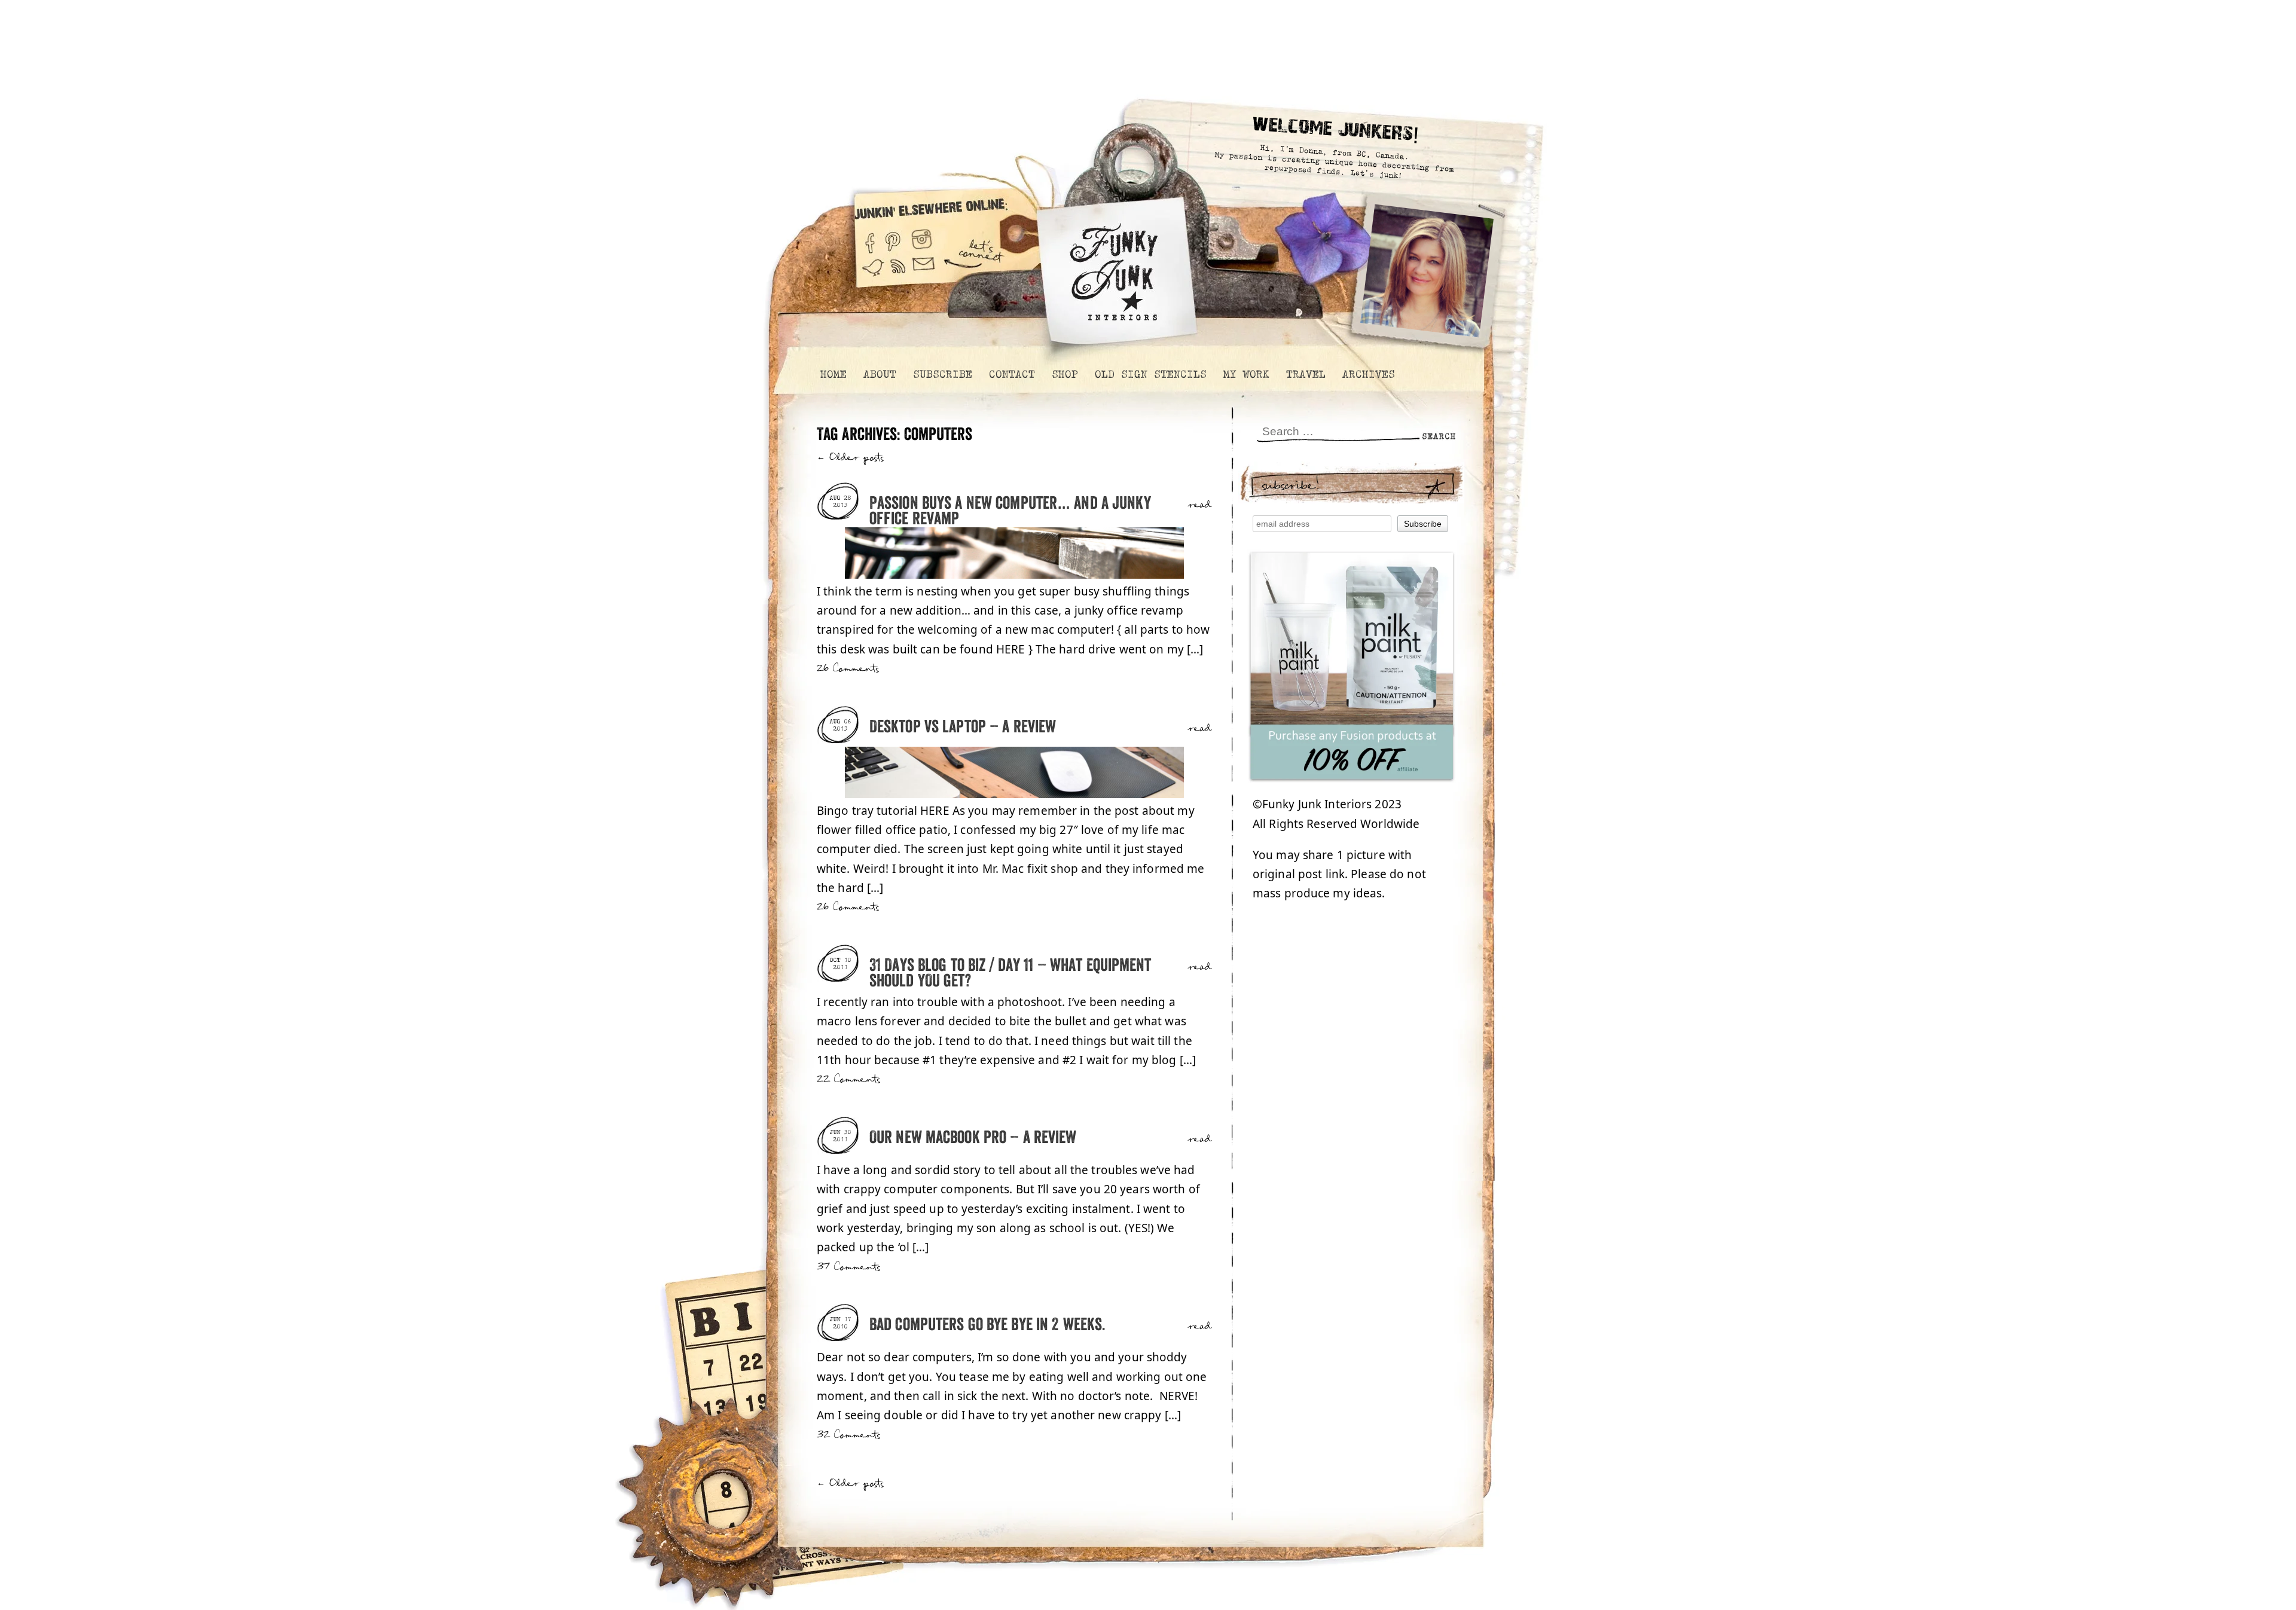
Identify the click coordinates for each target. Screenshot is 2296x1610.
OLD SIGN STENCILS (1150, 374)
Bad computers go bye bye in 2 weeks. (987, 1325)
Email (924, 274)
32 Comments (848, 1435)
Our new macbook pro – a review (973, 1138)
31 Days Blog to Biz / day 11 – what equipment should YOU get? (1010, 974)
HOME (833, 374)
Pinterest (893, 238)
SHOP (1064, 374)
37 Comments (848, 1267)
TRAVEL (1305, 374)
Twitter (873, 274)
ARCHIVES (1368, 374)
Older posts (851, 458)
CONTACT (1011, 374)
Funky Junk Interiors (1114, 266)
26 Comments (848, 669)
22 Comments (848, 1079)
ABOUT (879, 374)
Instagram (922, 238)
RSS (899, 274)
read (1200, 505)
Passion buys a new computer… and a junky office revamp (1010, 511)
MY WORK (1246, 374)
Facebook (869, 238)
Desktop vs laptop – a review (963, 727)
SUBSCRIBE (942, 374)
